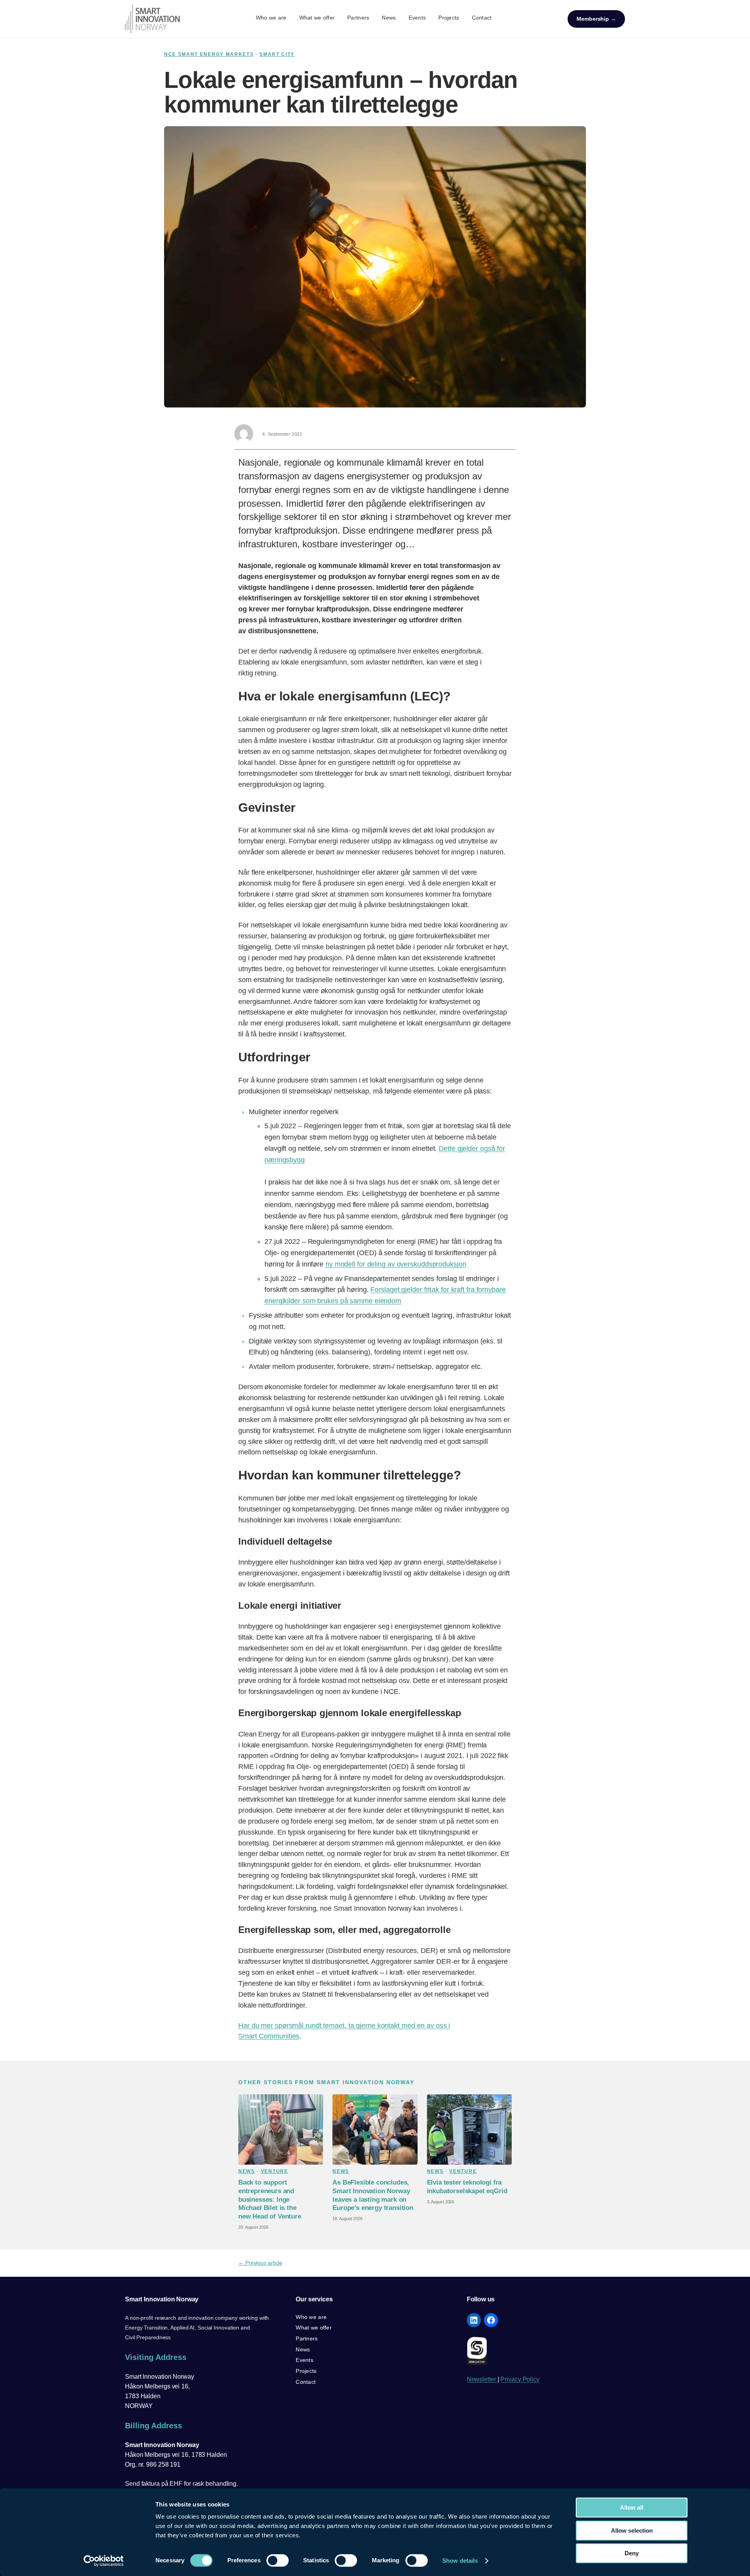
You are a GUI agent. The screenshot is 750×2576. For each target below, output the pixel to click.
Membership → (596, 19)
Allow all (632, 2507)
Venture (275, 2171)
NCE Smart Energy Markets (209, 54)
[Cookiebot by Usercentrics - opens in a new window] (104, 2561)
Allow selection (632, 2530)
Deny (632, 2553)
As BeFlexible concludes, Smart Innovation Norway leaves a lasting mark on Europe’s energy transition (373, 2195)
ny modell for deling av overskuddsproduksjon (396, 1264)
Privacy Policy (520, 2379)
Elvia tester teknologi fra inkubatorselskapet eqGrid (467, 2187)
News (247, 2171)
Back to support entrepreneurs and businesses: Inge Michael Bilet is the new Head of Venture (270, 2199)
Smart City (277, 54)
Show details (460, 2561)
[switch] (278, 2560)
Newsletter (482, 2379)
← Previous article (260, 2263)
